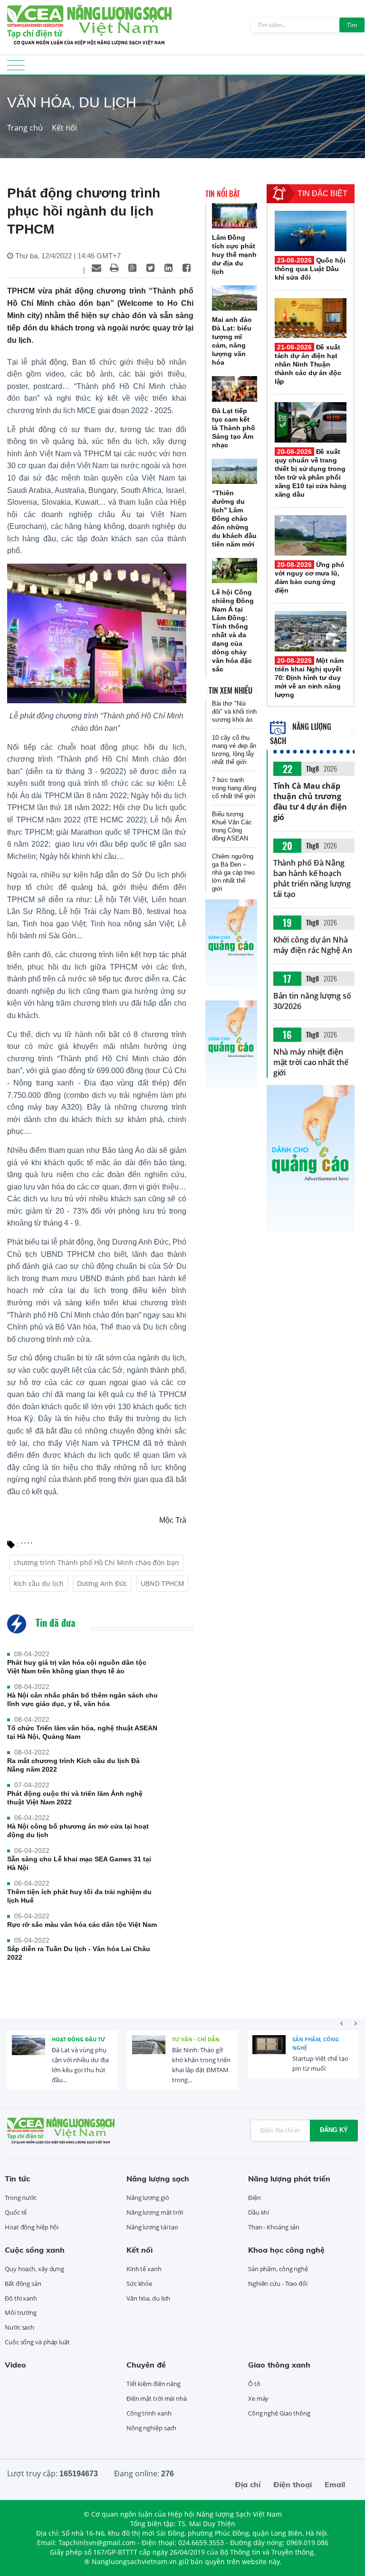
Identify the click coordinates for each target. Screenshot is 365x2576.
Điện (255, 2198)
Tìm (352, 25)
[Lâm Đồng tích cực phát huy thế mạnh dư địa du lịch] (235, 216)
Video (15, 2365)
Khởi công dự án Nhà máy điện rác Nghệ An (313, 945)
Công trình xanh (149, 2413)
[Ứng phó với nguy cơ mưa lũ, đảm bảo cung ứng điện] (311, 535)
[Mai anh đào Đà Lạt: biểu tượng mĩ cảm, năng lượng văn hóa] (235, 298)
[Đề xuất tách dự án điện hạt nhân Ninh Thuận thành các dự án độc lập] (311, 318)
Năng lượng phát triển (289, 2179)
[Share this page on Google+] (133, 268)
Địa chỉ (248, 2484)
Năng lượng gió (148, 2198)
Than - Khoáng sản (274, 2227)
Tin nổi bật (223, 194)
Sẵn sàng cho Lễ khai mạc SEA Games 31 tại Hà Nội (79, 1863)
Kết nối (64, 128)
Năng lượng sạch (158, 2179)
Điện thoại (293, 2484)
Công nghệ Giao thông (279, 2413)
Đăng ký (334, 2130)
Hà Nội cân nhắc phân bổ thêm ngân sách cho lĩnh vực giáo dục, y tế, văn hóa (82, 1699)
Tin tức (17, 2179)
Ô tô (254, 2384)
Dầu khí (259, 2212)
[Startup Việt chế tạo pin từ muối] (269, 2052)
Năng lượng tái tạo (152, 2227)
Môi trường (21, 2312)
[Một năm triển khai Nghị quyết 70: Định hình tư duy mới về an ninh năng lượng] (311, 631)
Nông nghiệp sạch (151, 2428)
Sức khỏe (139, 2283)
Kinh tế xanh (144, 2269)
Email (335, 2484)
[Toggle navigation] (16, 68)
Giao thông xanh (279, 2365)
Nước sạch (19, 2327)
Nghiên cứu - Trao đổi (278, 2283)
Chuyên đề (146, 2365)
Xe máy (258, 2398)
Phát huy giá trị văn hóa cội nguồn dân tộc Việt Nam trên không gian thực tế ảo (77, 1667)
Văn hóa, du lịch (148, 2298)
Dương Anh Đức (102, 1583)
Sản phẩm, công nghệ (316, 2043)
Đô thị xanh (21, 2298)
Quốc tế (16, 2212)
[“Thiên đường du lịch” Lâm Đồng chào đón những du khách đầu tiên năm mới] (235, 471)
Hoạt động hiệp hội (32, 2227)
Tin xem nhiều (231, 690)
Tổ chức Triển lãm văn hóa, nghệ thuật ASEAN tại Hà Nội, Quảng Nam (82, 1732)
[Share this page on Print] (115, 268)
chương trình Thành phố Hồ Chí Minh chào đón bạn (96, 1562)
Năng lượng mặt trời (155, 2212)
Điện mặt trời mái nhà (157, 2398)
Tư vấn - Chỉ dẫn (196, 2039)
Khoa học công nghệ (286, 2250)
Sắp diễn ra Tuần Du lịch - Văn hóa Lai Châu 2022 (79, 1953)
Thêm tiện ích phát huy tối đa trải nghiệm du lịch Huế (79, 1896)
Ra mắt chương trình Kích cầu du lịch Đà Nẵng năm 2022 (73, 1765)
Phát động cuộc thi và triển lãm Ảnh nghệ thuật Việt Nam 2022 (75, 1798)
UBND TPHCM (163, 1583)
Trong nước (21, 2198)
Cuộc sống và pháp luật (37, 2342)
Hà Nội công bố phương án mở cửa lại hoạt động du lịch (78, 1831)
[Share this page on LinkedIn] (169, 268)
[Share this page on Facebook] (187, 268)
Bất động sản (23, 2283)
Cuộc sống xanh (35, 2250)
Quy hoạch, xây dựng (34, 2269)
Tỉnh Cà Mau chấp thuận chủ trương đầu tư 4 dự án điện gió (310, 802)
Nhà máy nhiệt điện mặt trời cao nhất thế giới (311, 1062)
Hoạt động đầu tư (79, 2039)
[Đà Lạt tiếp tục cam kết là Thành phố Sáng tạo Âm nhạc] (235, 389)
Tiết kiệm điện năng (154, 2384)
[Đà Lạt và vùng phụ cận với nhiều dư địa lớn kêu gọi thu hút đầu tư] (29, 2052)
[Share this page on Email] (96, 268)
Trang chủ (25, 128)
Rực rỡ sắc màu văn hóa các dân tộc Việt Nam (82, 1925)
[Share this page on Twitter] (151, 268)
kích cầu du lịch (39, 1583)
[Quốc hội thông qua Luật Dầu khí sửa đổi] (311, 231)
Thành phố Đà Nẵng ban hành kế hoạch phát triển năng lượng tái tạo (312, 878)
